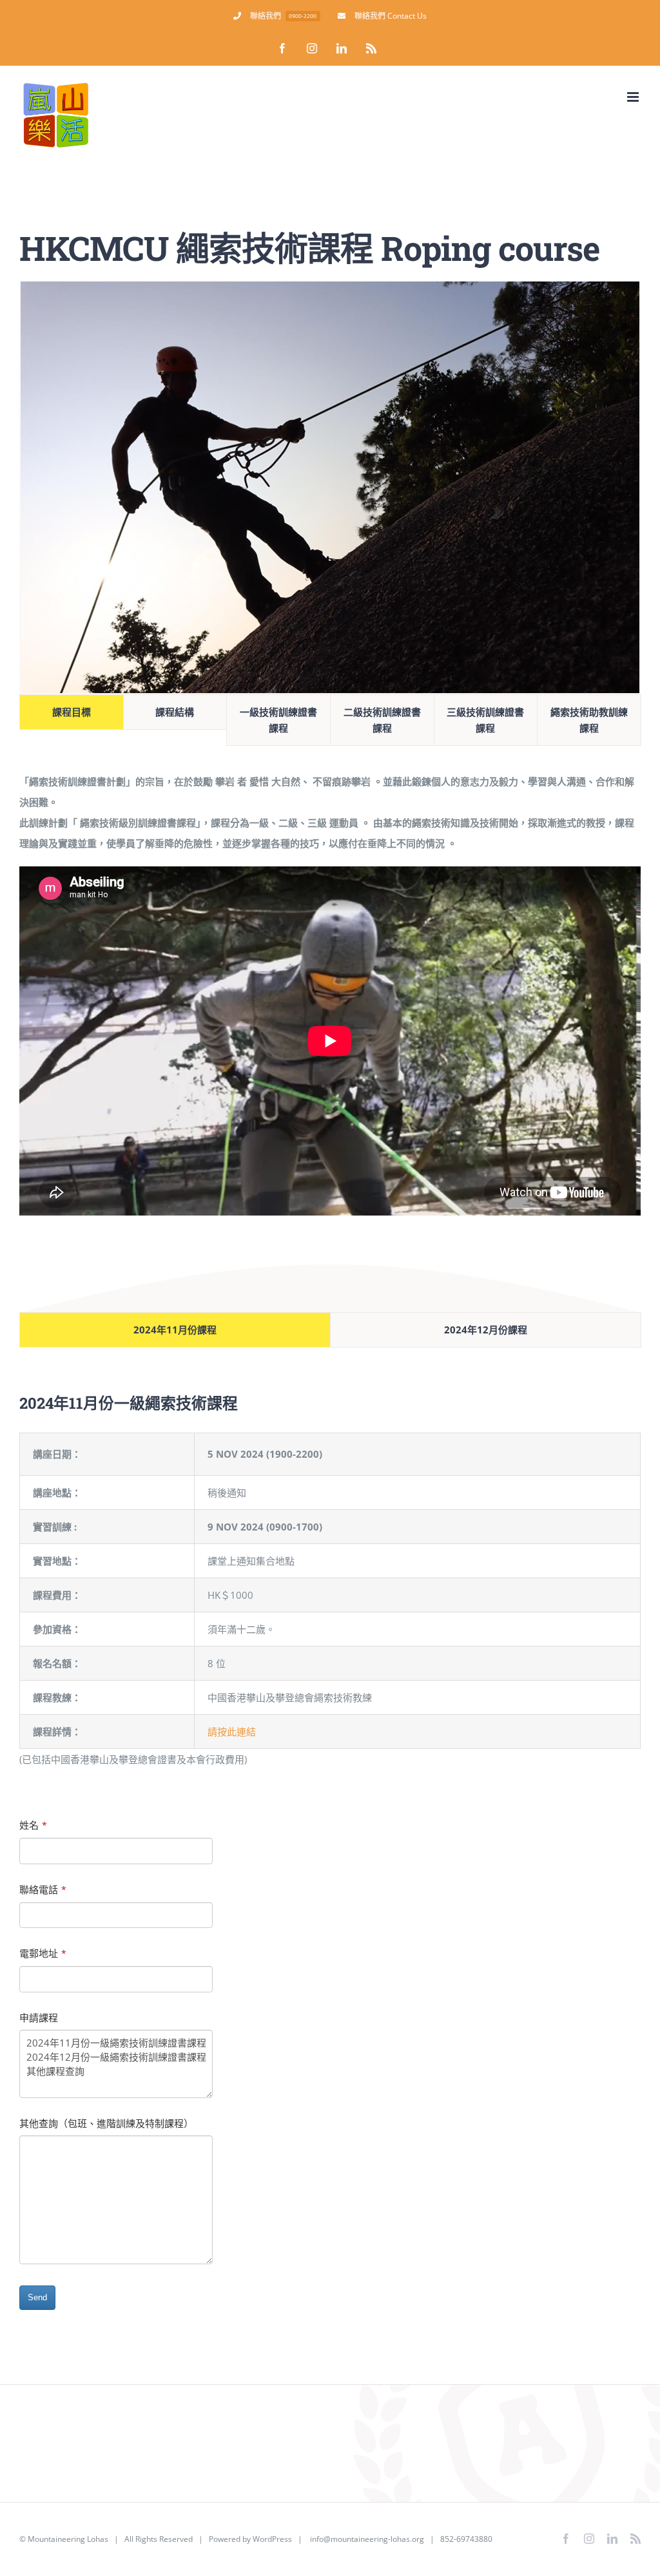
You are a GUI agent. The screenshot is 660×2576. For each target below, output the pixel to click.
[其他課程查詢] (116, 2071)
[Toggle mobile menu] (634, 97)
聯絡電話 (43, 1889)
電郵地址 (43, 1953)
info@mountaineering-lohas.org (367, 2539)
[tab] (72, 712)
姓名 (33, 1825)
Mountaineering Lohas (68, 2539)
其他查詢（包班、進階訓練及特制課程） (106, 2123)
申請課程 (39, 2018)
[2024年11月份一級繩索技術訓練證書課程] (116, 2043)
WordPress (272, 2539)
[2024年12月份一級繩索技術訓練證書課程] (116, 2057)
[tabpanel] (330, 993)
